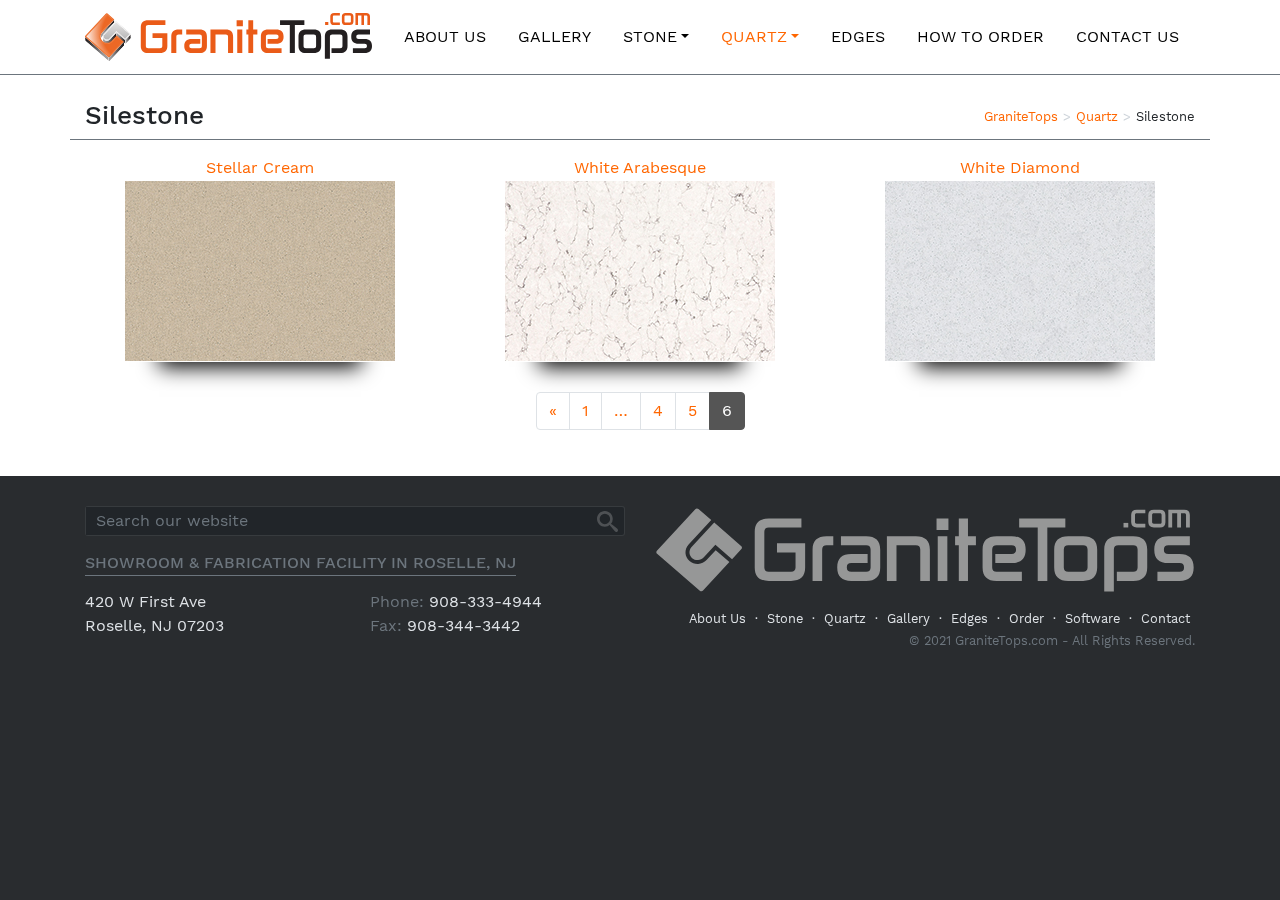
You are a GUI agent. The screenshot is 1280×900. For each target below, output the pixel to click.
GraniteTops (1021, 116)
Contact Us (1127, 36)
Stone (650, 36)
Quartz (754, 36)
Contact (1165, 618)
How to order (980, 36)
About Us (445, 36)
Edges (858, 36)
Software (1092, 618)
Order (1026, 618)
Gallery (554, 36)
